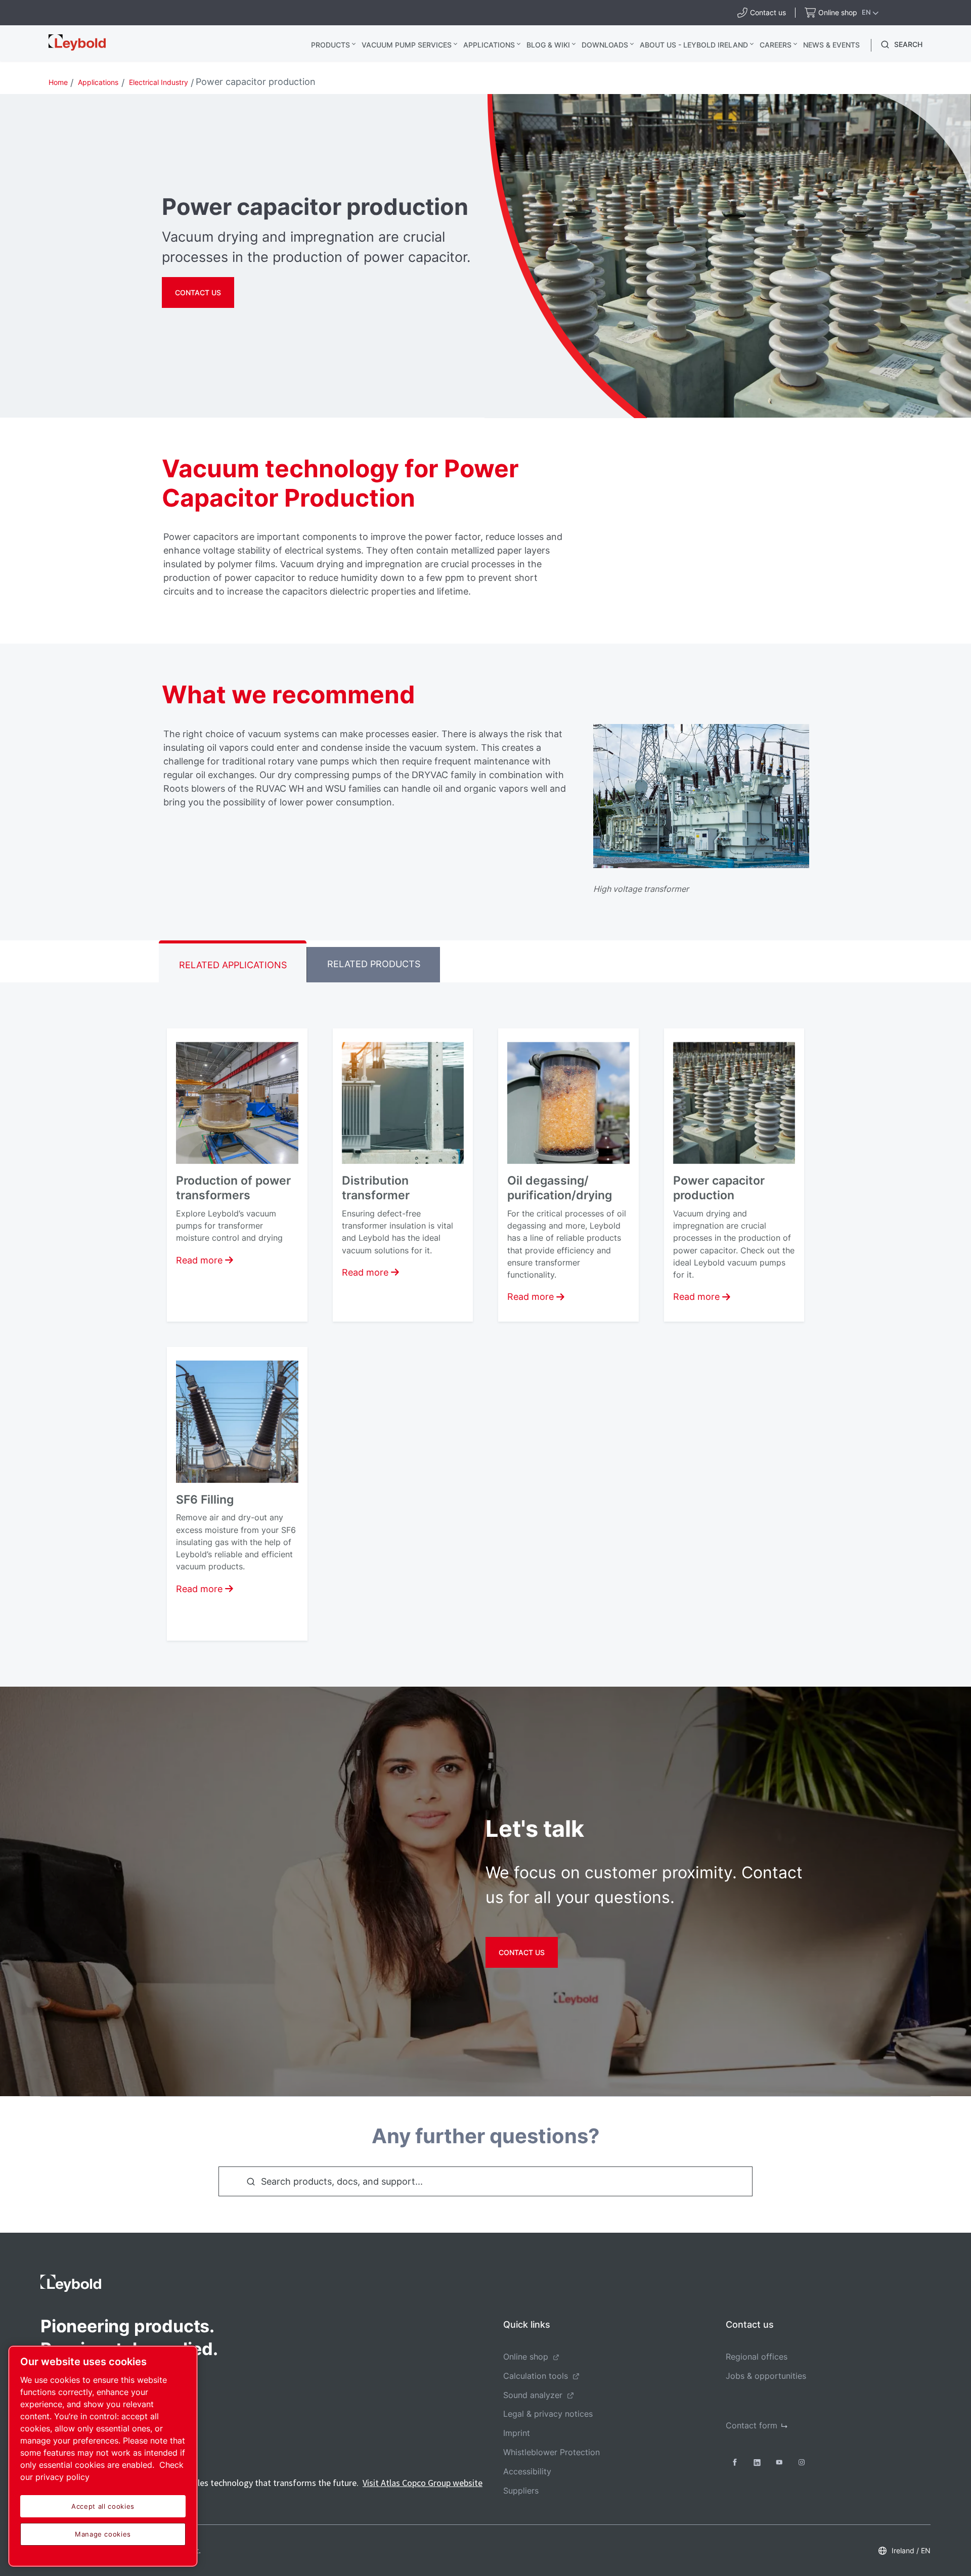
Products (330, 45)
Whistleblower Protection (551, 2452)
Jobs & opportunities (766, 2376)
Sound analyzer (533, 2395)
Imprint (517, 2433)
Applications (489, 45)
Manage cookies (103, 2534)
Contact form (752, 2425)
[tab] (233, 961)
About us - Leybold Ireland (694, 45)
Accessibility (527, 2471)
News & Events (831, 45)
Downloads (605, 45)
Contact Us (198, 292)
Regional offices (757, 2357)
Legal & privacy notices (548, 2414)
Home (58, 82)
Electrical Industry (159, 82)
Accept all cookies (103, 2506)
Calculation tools (536, 2376)
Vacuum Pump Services (407, 45)
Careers (776, 45)
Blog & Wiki (548, 45)
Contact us (522, 1952)
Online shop (526, 2357)
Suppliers (521, 2491)
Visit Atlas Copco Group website (423, 2483)
